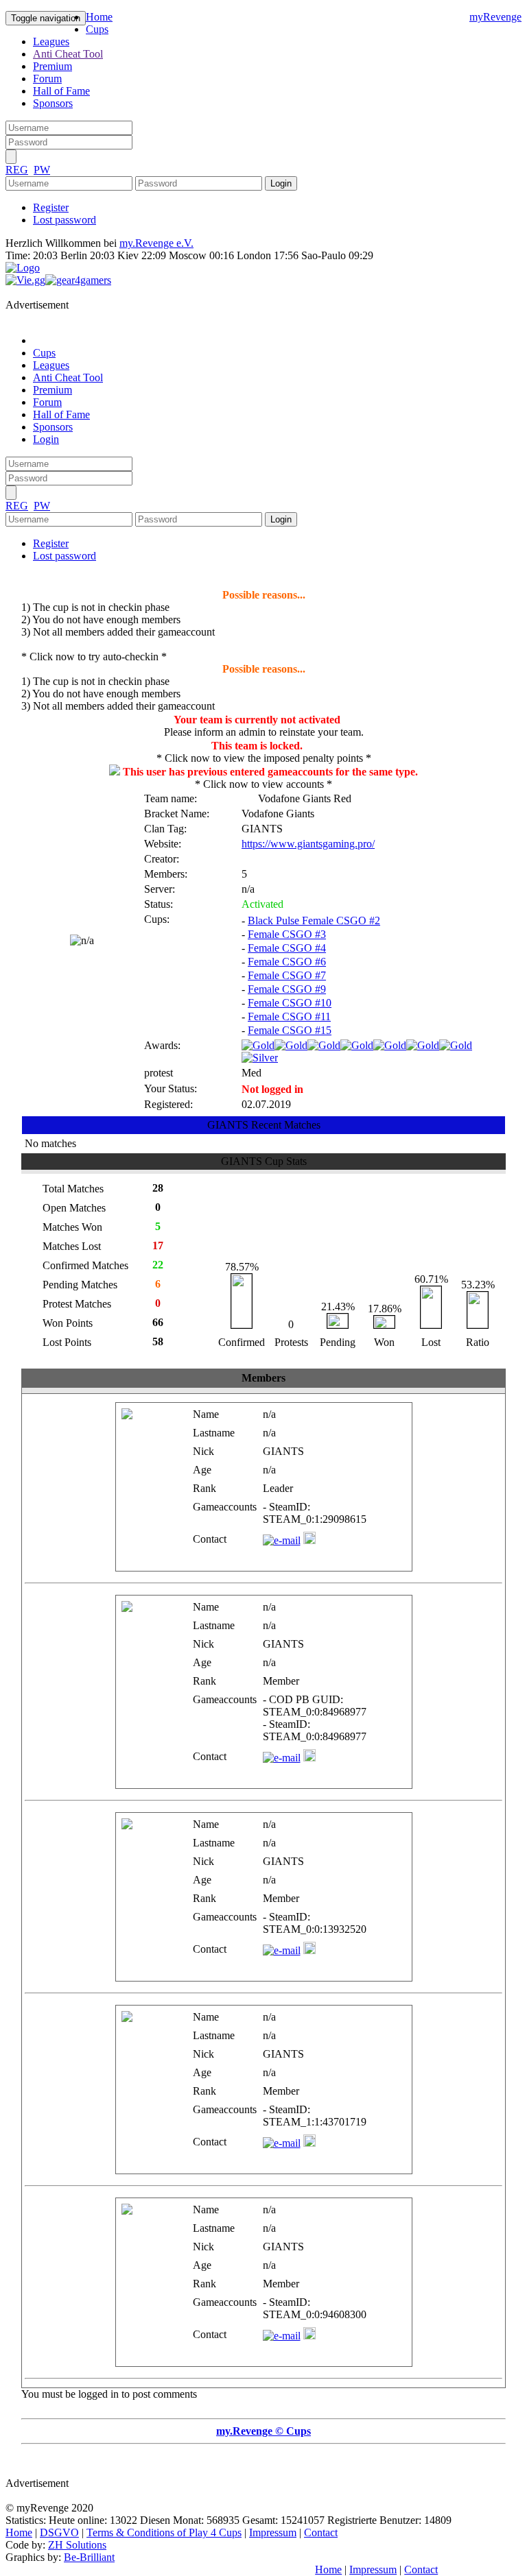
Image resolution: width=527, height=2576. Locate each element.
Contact (321, 2532)
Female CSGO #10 (290, 1003)
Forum (47, 79)
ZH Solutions (77, 2545)
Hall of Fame (61, 91)
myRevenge (495, 17)
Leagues (51, 41)
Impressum (273, 2532)
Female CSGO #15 (290, 1030)
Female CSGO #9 (287, 989)
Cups (97, 29)
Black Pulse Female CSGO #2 (314, 920)
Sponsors (53, 103)
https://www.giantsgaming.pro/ (308, 844)
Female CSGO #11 (289, 1016)
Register (51, 207)
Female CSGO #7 (287, 975)
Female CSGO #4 (287, 948)
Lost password (65, 220)
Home (99, 17)
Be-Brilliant (89, 2557)
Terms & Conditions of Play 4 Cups (164, 2532)
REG (17, 170)
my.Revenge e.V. (156, 243)
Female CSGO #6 (287, 962)
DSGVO (59, 2532)
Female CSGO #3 (287, 934)
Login (46, 439)
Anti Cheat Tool (68, 54)
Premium (52, 66)
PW (42, 170)
